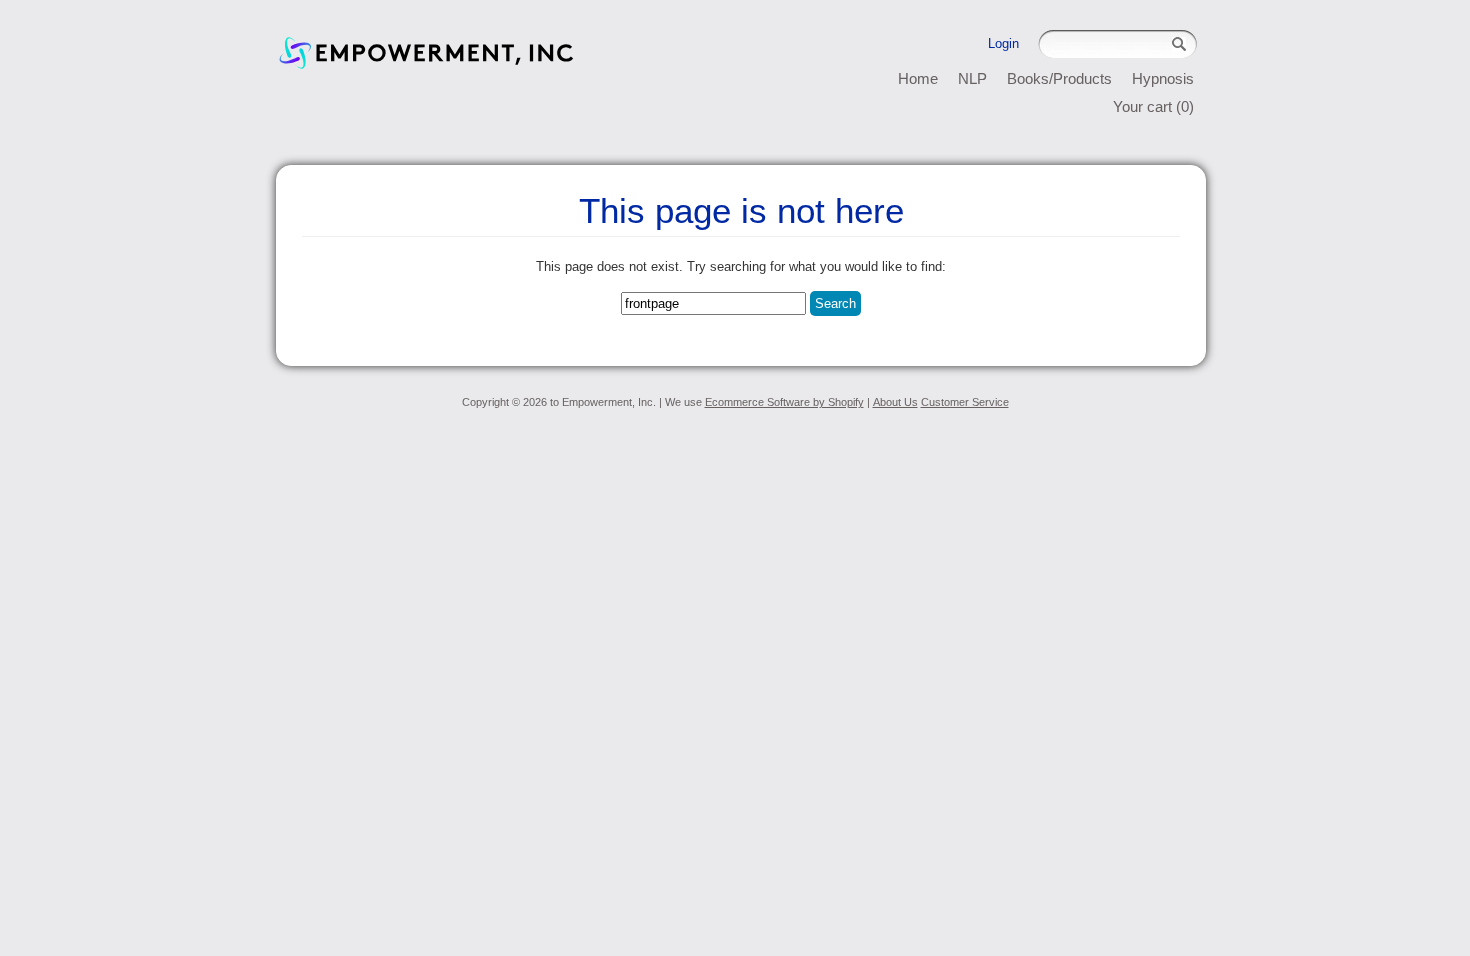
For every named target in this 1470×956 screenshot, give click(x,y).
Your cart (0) (1153, 106)
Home (918, 78)
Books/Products (1059, 78)
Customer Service (965, 402)
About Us (895, 402)
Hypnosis (1163, 78)
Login (1003, 43)
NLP (972, 78)
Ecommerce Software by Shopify (784, 402)
